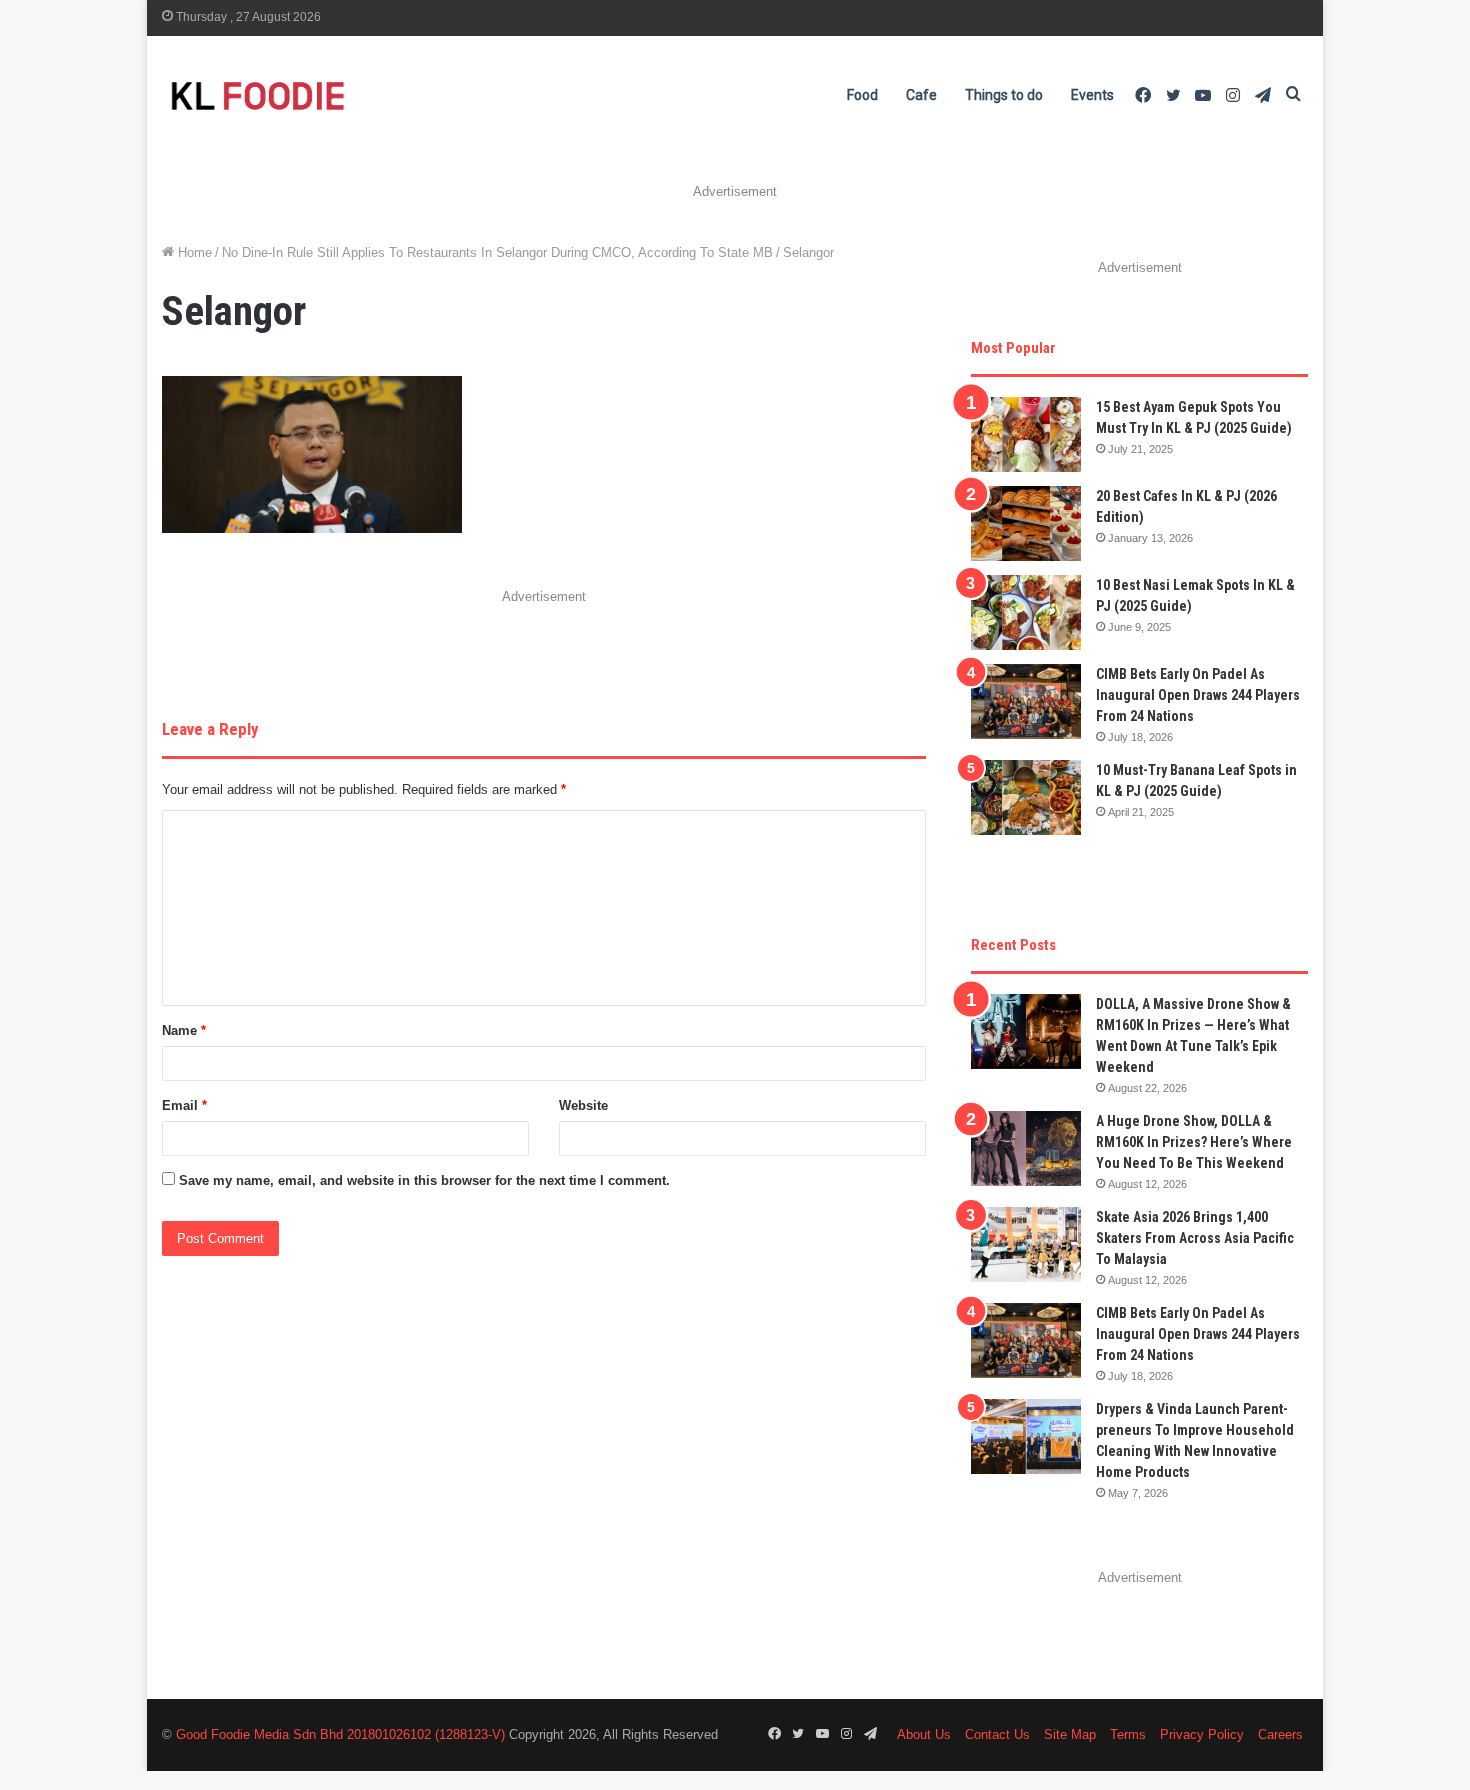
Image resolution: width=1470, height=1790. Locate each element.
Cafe (921, 95)
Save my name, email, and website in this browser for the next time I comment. (424, 1180)
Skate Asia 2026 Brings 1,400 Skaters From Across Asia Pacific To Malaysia (1195, 1238)
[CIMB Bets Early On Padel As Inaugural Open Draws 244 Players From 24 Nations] (1026, 701)
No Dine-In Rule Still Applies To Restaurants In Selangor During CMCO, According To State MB (497, 252)
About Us (924, 1734)
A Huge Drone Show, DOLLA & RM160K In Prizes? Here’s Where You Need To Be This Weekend (1194, 1142)
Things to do (1004, 95)
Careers (1280, 1734)
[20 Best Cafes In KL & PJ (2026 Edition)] (1026, 523)
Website (583, 1105)
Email (184, 1105)
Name (184, 1030)
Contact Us (997, 1734)
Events (1092, 95)
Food (862, 95)
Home (193, 252)
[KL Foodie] (337, 95)
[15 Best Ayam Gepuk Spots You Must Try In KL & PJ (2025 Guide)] (1026, 434)
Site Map (1070, 1734)
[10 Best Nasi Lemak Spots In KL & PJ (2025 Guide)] (1026, 612)
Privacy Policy (1202, 1734)
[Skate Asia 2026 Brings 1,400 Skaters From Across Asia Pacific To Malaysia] (1026, 1244)
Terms (1128, 1734)
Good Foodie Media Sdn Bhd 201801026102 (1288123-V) (340, 1734)
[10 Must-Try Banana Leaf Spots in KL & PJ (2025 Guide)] (1026, 797)
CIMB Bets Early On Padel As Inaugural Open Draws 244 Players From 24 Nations (1198, 695)
